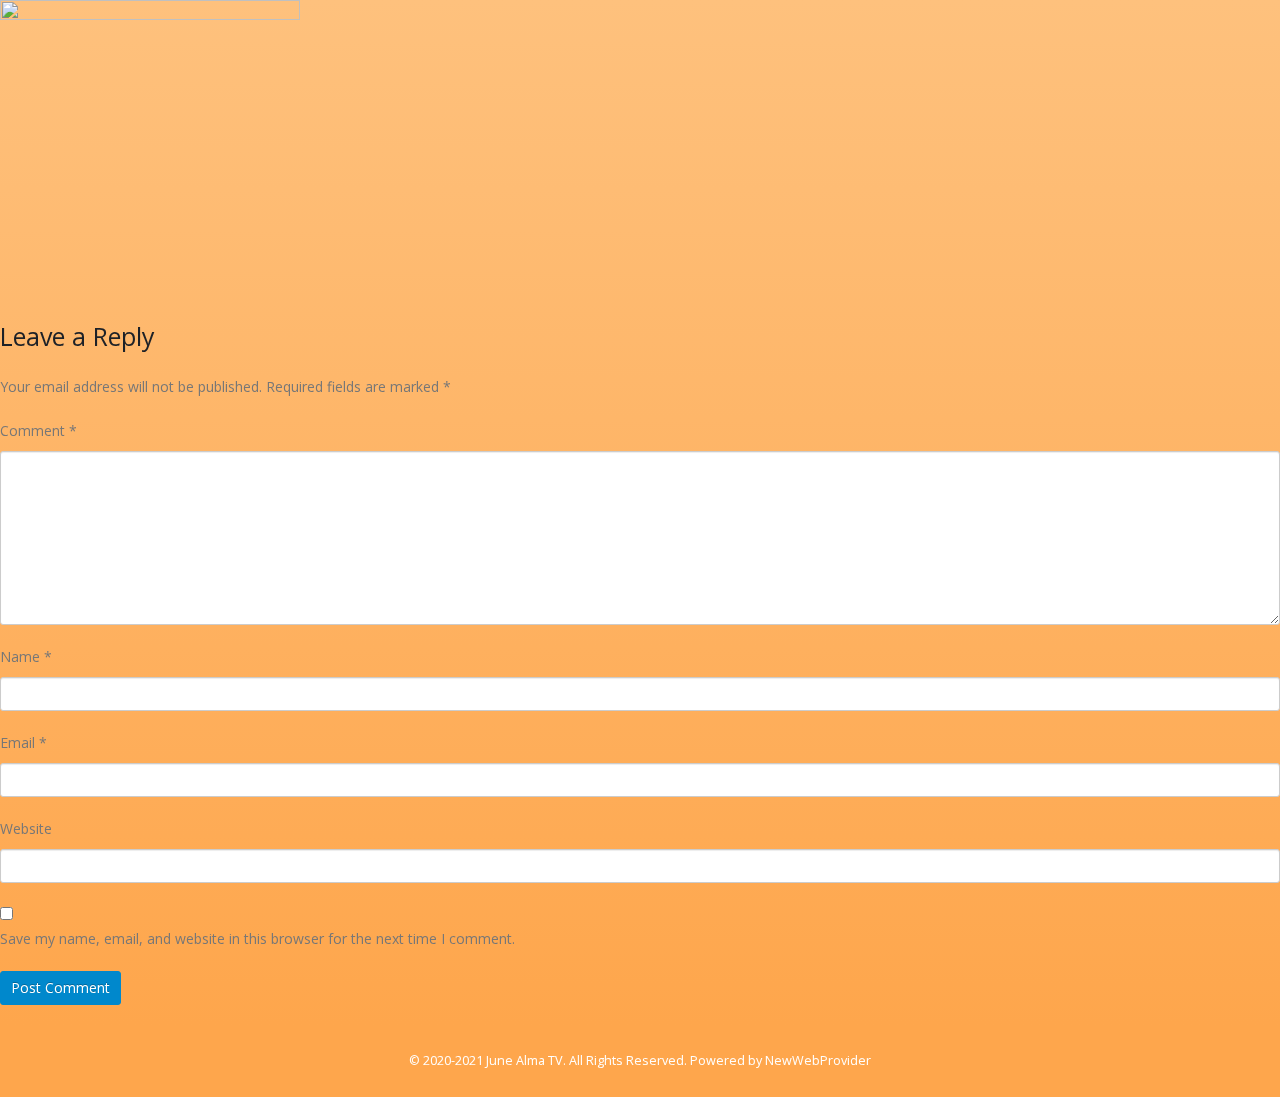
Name (26, 656)
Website (26, 828)
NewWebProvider (818, 1060)
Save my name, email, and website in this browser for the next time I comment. (257, 938)
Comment (38, 430)
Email (23, 742)
